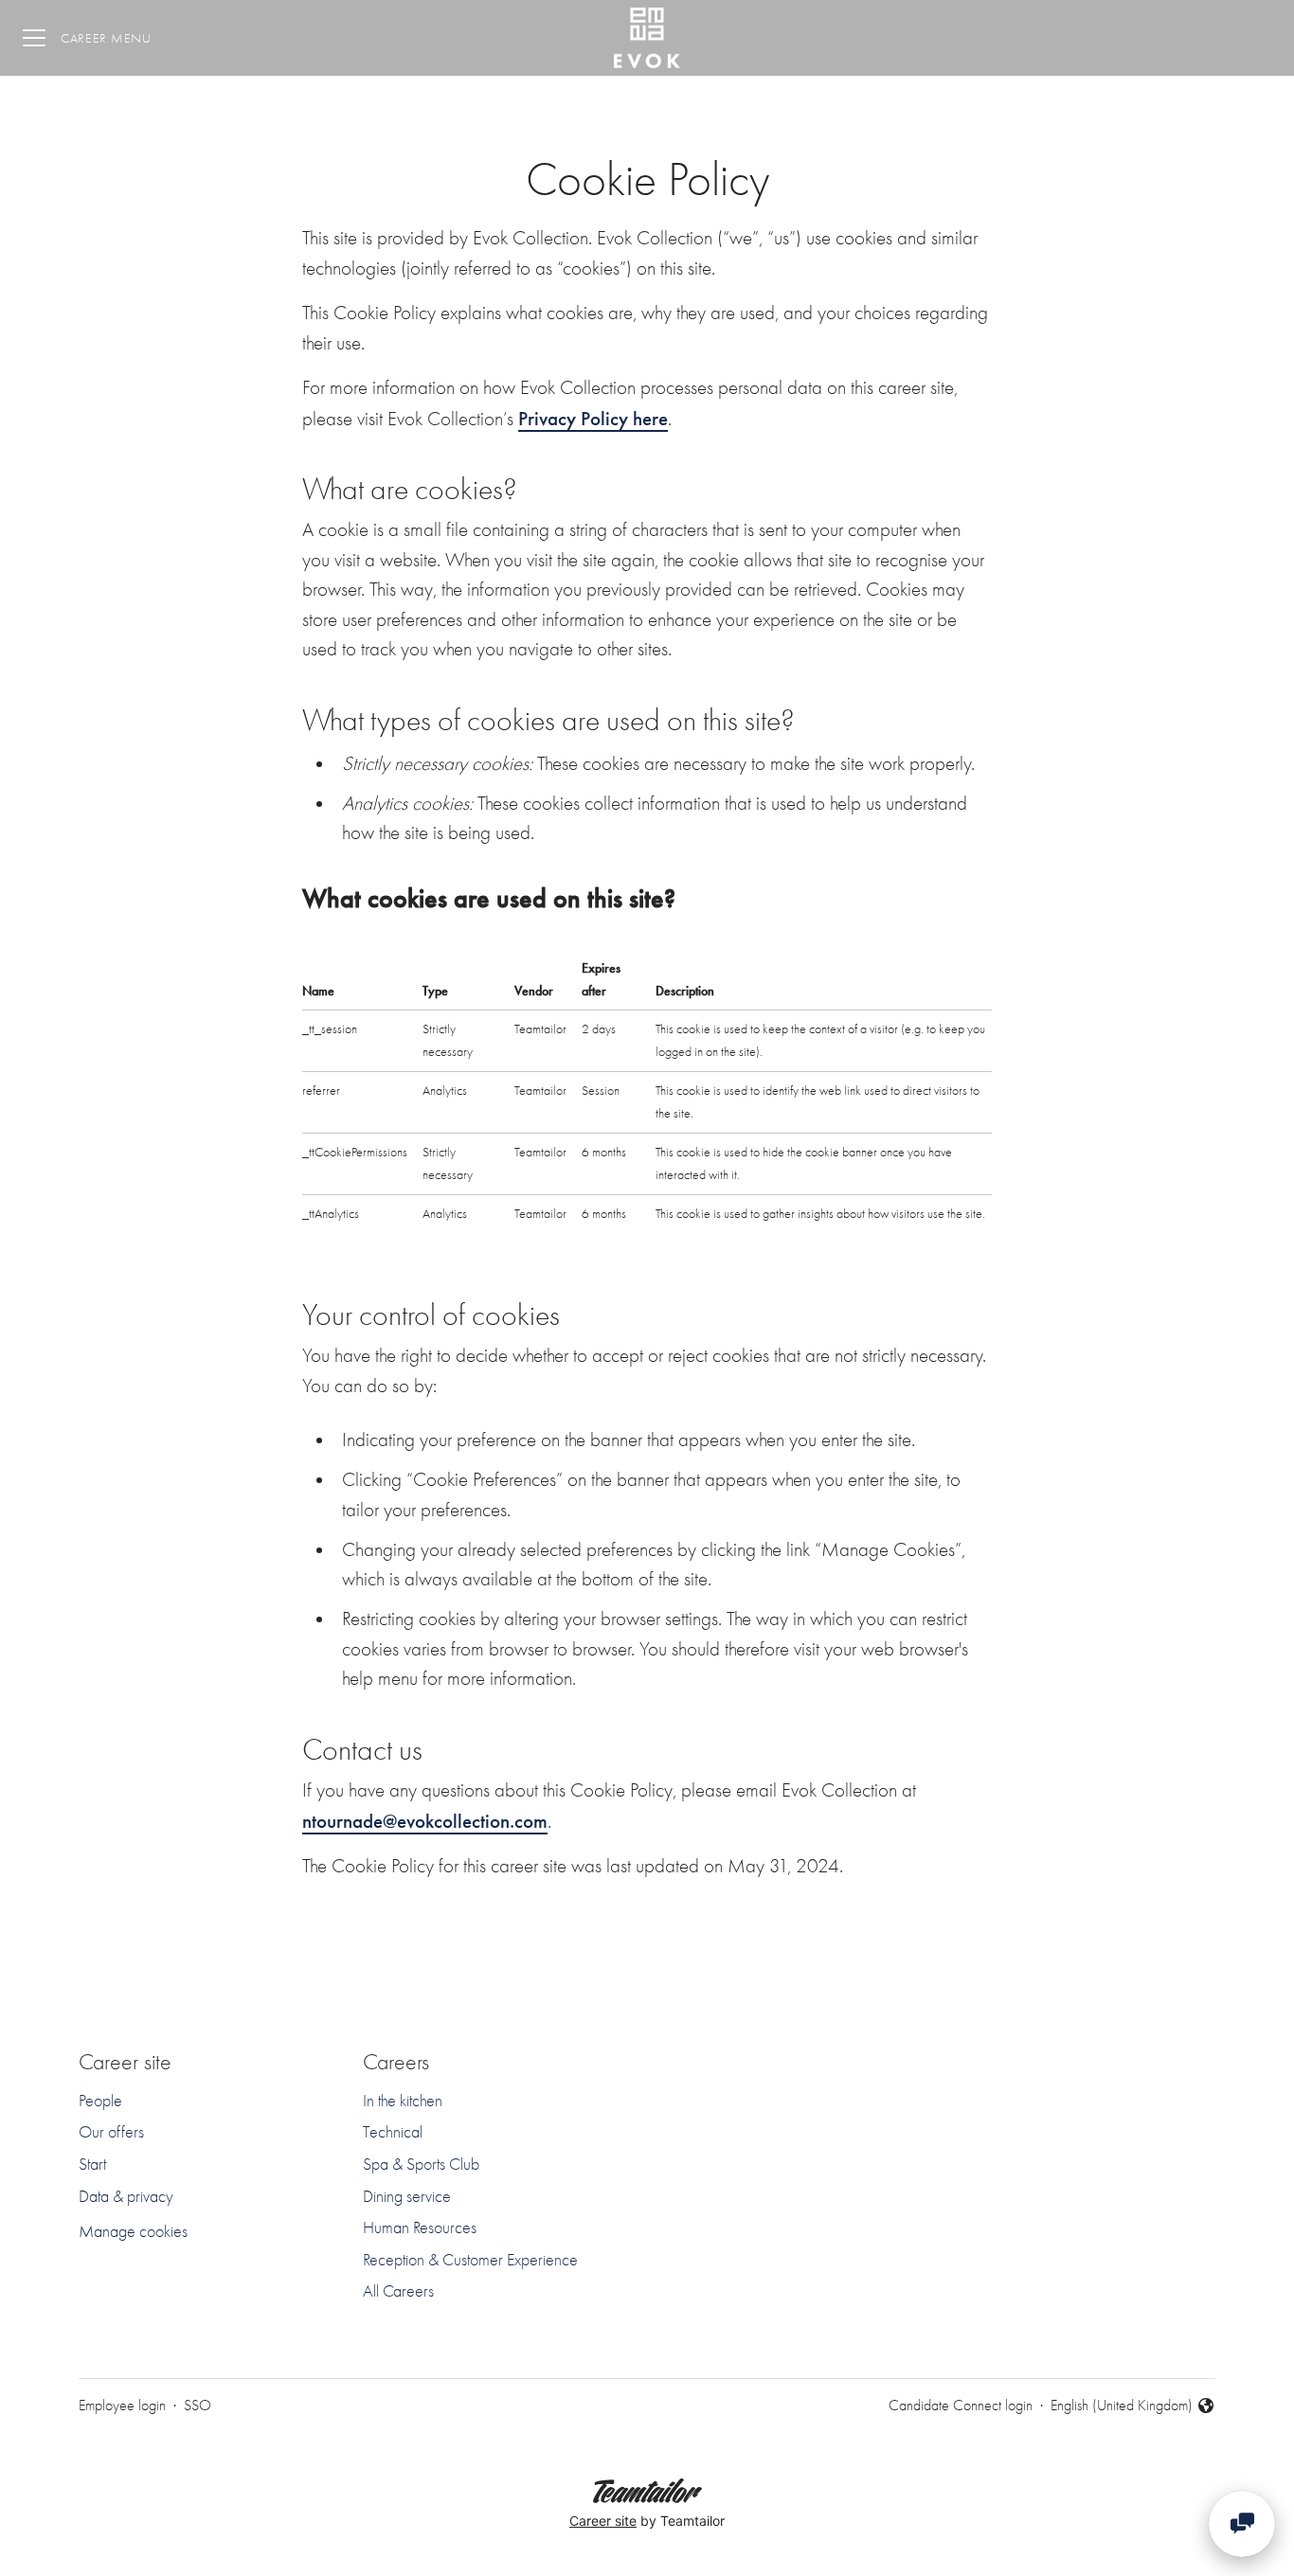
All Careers (398, 2291)
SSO (198, 2406)
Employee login (122, 2406)
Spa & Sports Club (421, 2165)
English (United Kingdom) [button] (1122, 2407)
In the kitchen (403, 2101)
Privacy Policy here (593, 418)
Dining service (407, 2197)
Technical (393, 2132)
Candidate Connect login (961, 2406)
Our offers (111, 2132)
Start (92, 2165)
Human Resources (420, 2228)
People (100, 2101)
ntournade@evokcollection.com (425, 1821)
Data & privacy (126, 2197)
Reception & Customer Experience (470, 2260)
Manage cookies (133, 2232)
